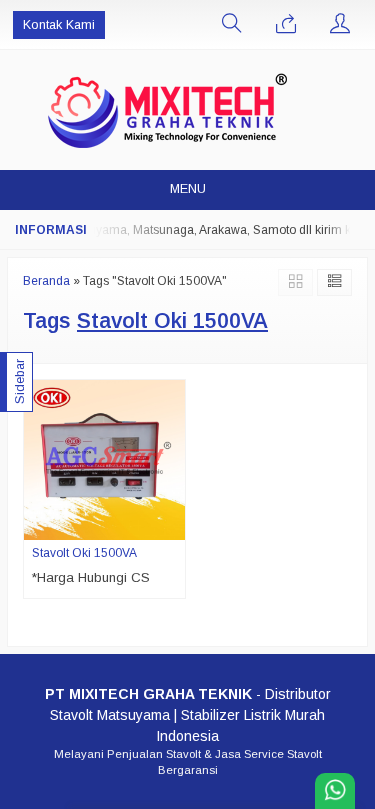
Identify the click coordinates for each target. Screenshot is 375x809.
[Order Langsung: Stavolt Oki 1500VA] (173, 524)
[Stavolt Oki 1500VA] (104, 459)
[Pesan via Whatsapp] (286, 25)
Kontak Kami (59, 25)
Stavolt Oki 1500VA (84, 553)
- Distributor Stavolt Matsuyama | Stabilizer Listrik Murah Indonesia (188, 715)
